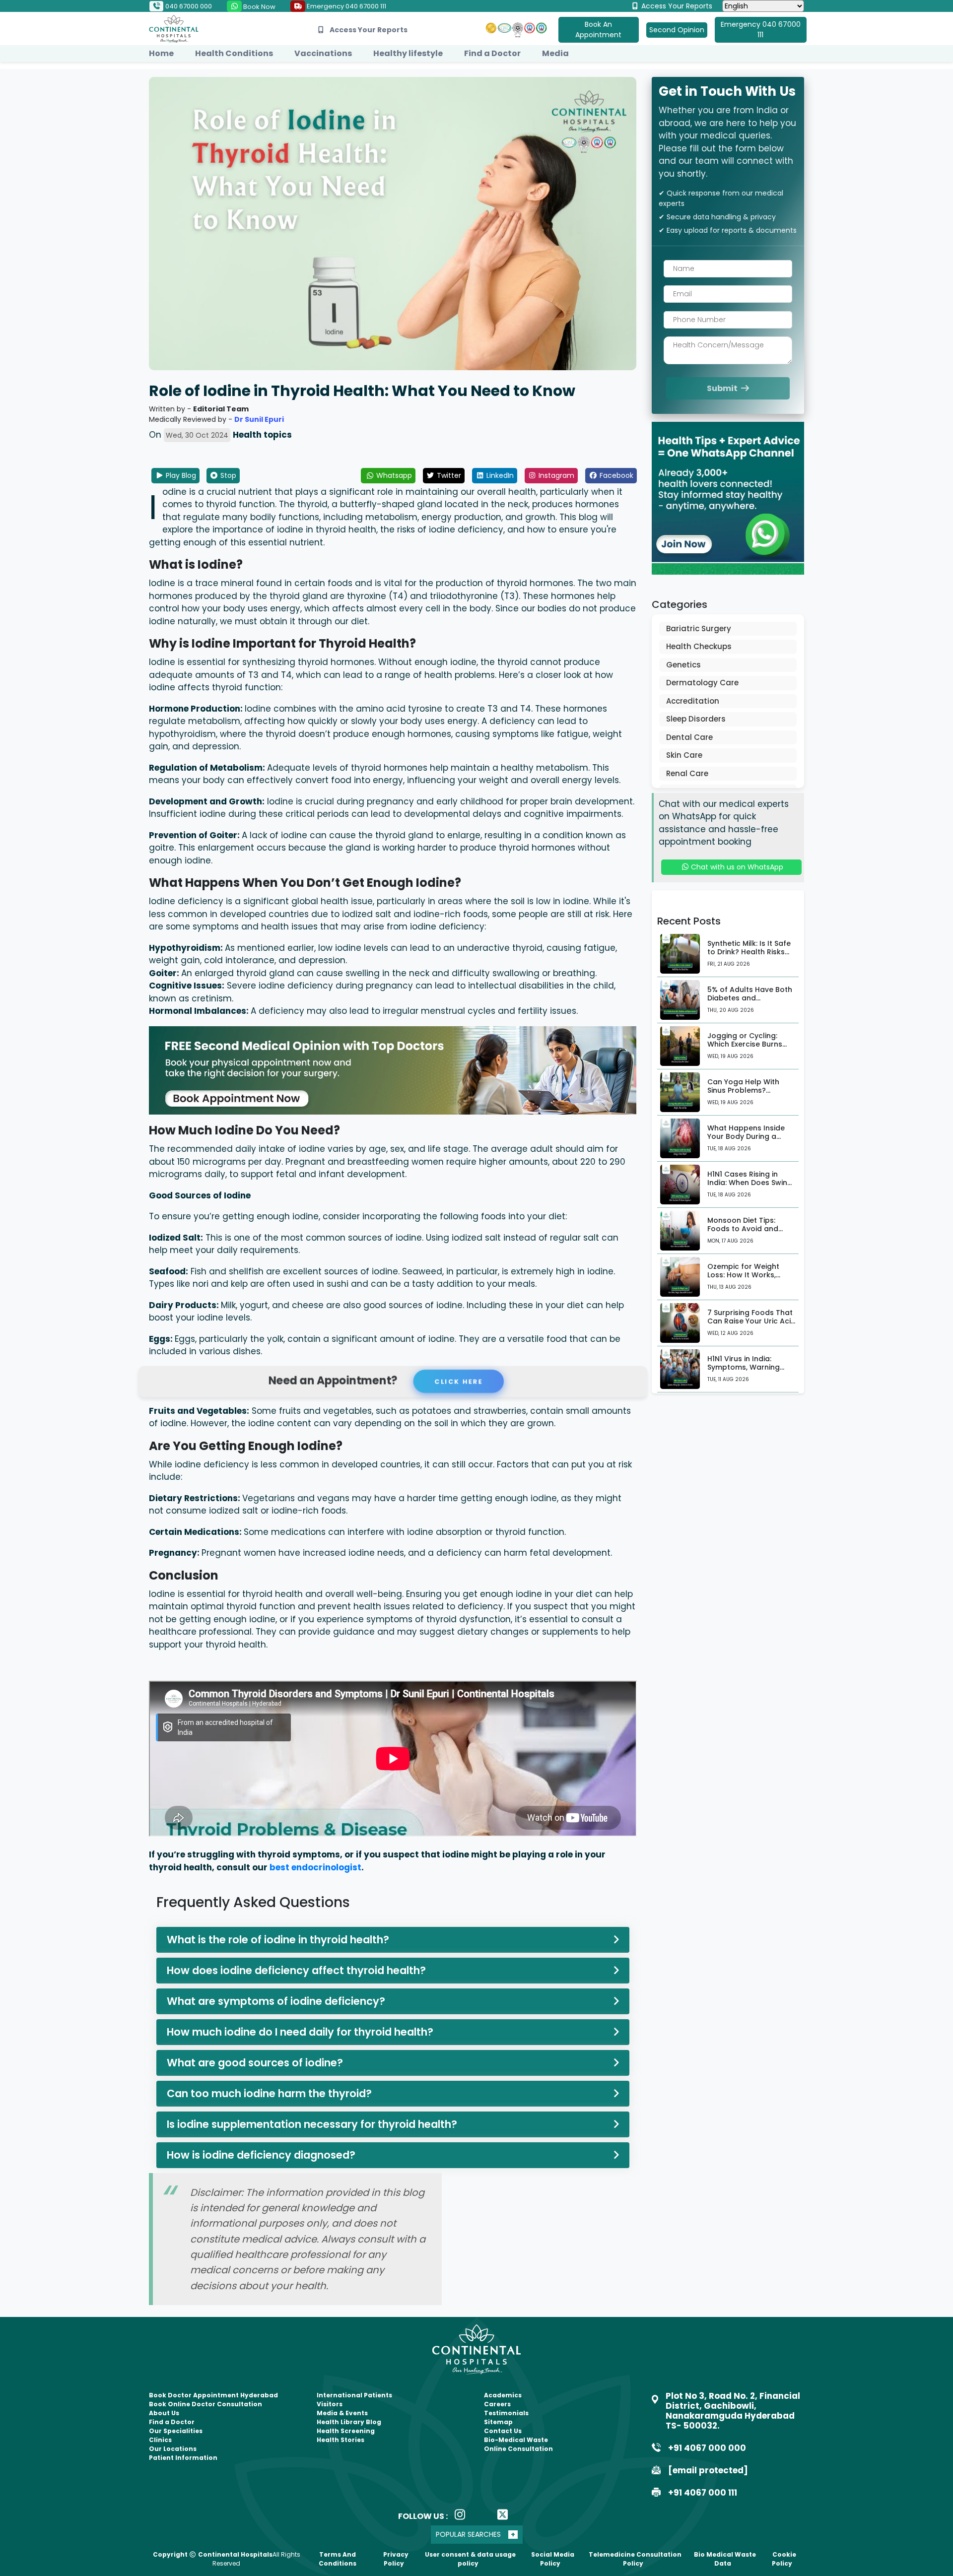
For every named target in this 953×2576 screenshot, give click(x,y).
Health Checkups (699, 646)
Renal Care (687, 773)
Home (161, 53)
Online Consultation (518, 2449)
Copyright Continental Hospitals (213, 2554)
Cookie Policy (784, 2559)
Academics (503, 2395)
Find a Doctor (492, 53)
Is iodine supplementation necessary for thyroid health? (312, 2124)
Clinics (160, 2440)
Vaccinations (323, 53)
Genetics (683, 665)
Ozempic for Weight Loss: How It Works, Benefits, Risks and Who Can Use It (750, 1279)
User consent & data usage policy (470, 2559)
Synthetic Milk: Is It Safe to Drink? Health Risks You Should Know (749, 952)
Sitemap (498, 2422)
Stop (227, 475)
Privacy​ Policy (396, 2559)
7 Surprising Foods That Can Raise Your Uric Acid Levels (751, 1321)
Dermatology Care (702, 683)
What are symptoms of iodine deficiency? (276, 2001)
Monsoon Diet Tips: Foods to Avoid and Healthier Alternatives (747, 1229)
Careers (497, 2404)
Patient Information (183, 2458)
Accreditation (693, 701)
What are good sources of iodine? (255, 2063)
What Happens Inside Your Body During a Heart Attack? (746, 1136)
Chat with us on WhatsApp (736, 867)
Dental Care (689, 737)
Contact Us (503, 2431)
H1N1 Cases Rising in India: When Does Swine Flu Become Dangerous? (751, 1183)
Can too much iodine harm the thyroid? (269, 2093)
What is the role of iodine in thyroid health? (278, 1940)
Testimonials (506, 2413)
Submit (723, 388)
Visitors (330, 2404)
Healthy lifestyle (408, 53)
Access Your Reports (676, 6)
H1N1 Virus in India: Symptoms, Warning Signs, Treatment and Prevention (746, 1371)
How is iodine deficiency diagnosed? (261, 2155)
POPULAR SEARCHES (468, 2534)
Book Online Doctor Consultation (205, 2404)
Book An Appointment (598, 30)
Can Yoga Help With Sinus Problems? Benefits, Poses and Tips (751, 1090)
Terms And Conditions (338, 2559)
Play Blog (180, 475)
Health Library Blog (349, 2422)
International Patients (354, 2395)
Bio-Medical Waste (516, 2440)
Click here (457, 1381)
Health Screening (346, 2431)
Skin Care (684, 755)
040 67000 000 (188, 6)
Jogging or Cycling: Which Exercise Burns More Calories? (745, 1044)
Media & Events (342, 2413)
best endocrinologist (315, 1867)
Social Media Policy (553, 2559)
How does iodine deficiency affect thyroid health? (296, 1970)
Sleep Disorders (696, 719)
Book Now (259, 7)
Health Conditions (234, 53)
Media (555, 53)
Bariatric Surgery (699, 628)
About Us (164, 2413)
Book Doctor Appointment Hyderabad (213, 2395)
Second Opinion (677, 30)
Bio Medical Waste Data (725, 2559)
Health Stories (340, 2440)
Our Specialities (176, 2431)
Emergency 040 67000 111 (346, 6)
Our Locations (173, 2449)
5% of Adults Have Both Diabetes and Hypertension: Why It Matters (750, 1002)
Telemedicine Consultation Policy (635, 2559)
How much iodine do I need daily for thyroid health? (300, 2032)
